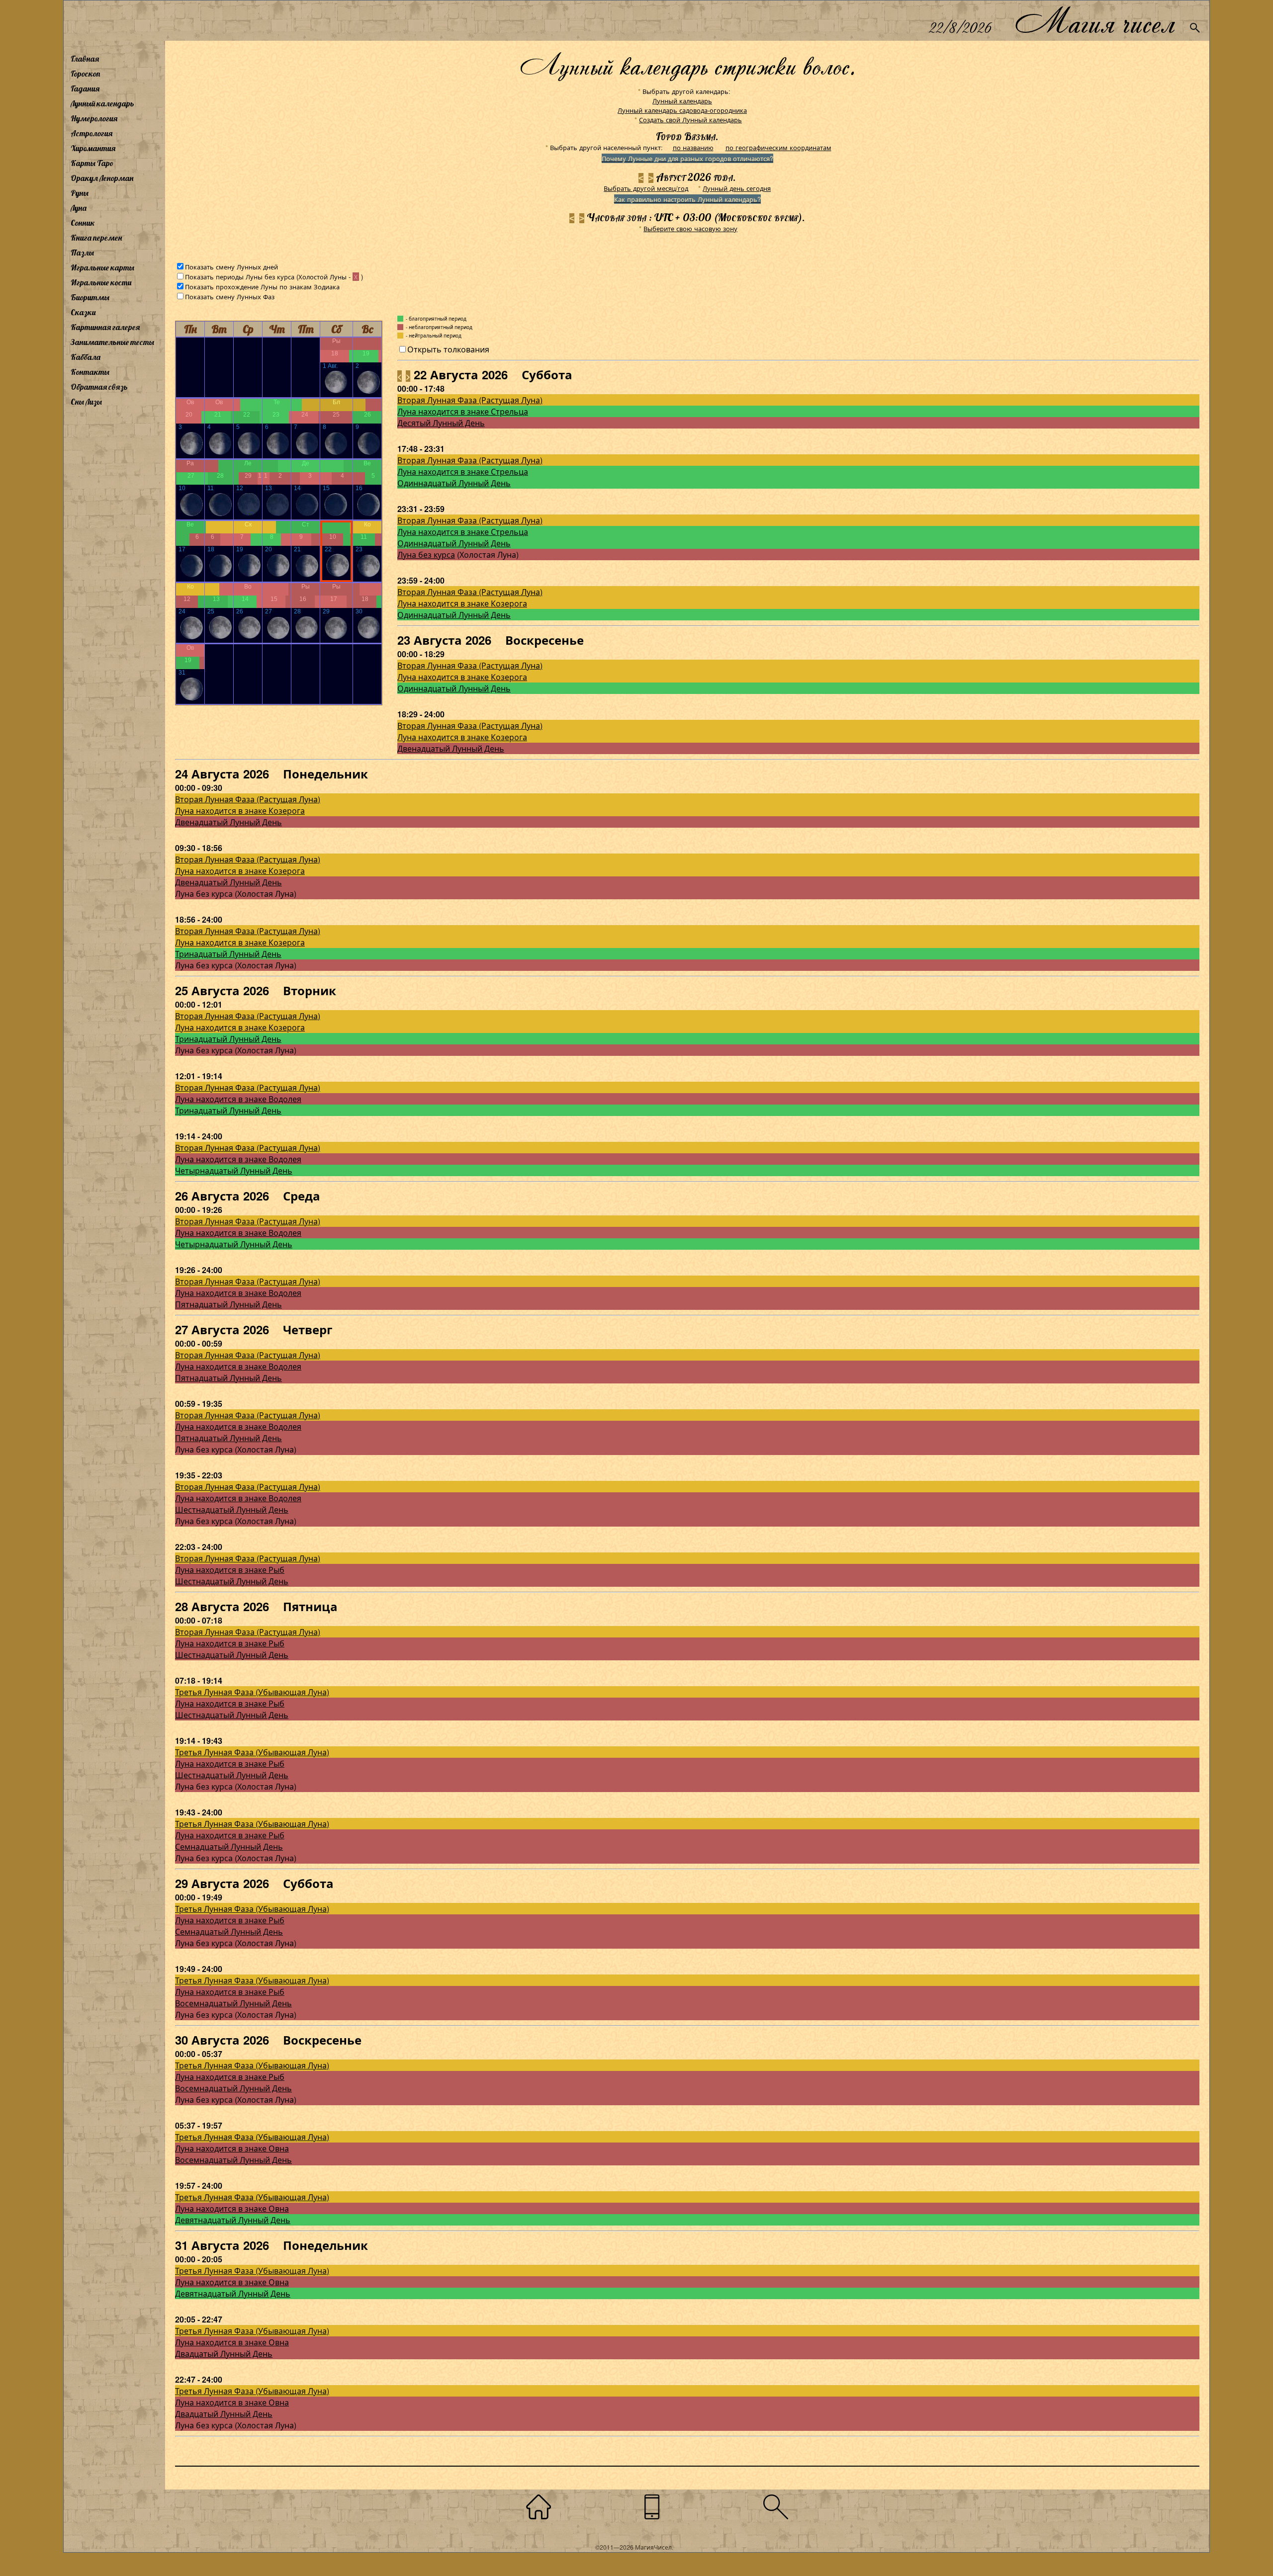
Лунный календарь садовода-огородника (682, 110)
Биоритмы (90, 297)
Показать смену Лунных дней (231, 267)
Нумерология (94, 118)
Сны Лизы (86, 402)
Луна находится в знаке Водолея (238, 1099)
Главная (85, 59)
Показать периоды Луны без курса (240, 277)
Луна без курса (426, 555)
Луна (79, 208)
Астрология (91, 133)
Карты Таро (92, 163)
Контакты (90, 372)
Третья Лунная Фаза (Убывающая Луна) (252, 1692)
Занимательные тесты (112, 342)
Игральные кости (101, 282)
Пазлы (82, 253)
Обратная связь (99, 387)
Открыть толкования (448, 349)
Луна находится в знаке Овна (232, 2148)
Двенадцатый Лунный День (451, 748)
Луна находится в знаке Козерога (462, 603)
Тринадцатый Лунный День (228, 954)
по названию (693, 147)
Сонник (83, 223)
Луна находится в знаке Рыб (230, 1570)
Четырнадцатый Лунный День (234, 1170)
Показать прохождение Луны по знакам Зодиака (262, 287)
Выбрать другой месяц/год (646, 188)
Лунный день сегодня (737, 188)
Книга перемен (96, 238)
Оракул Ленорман (102, 178)
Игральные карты (102, 267)
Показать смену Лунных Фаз (230, 297)
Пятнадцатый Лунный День (228, 1304)
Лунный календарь (102, 103)
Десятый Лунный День (441, 423)
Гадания (85, 88)
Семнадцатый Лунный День (229, 1846)
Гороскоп (86, 74)
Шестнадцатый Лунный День (232, 1509)
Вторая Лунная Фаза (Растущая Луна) (470, 400)
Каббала (86, 357)
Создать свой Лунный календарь (690, 120)
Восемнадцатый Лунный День (233, 2003)
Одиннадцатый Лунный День (454, 483)
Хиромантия (93, 148)
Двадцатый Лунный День (224, 2354)
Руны (80, 193)
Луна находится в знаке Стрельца (463, 411)
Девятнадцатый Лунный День (233, 2220)
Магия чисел (1094, 21)
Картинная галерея (105, 327)
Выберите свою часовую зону (690, 228)
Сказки (83, 312)
